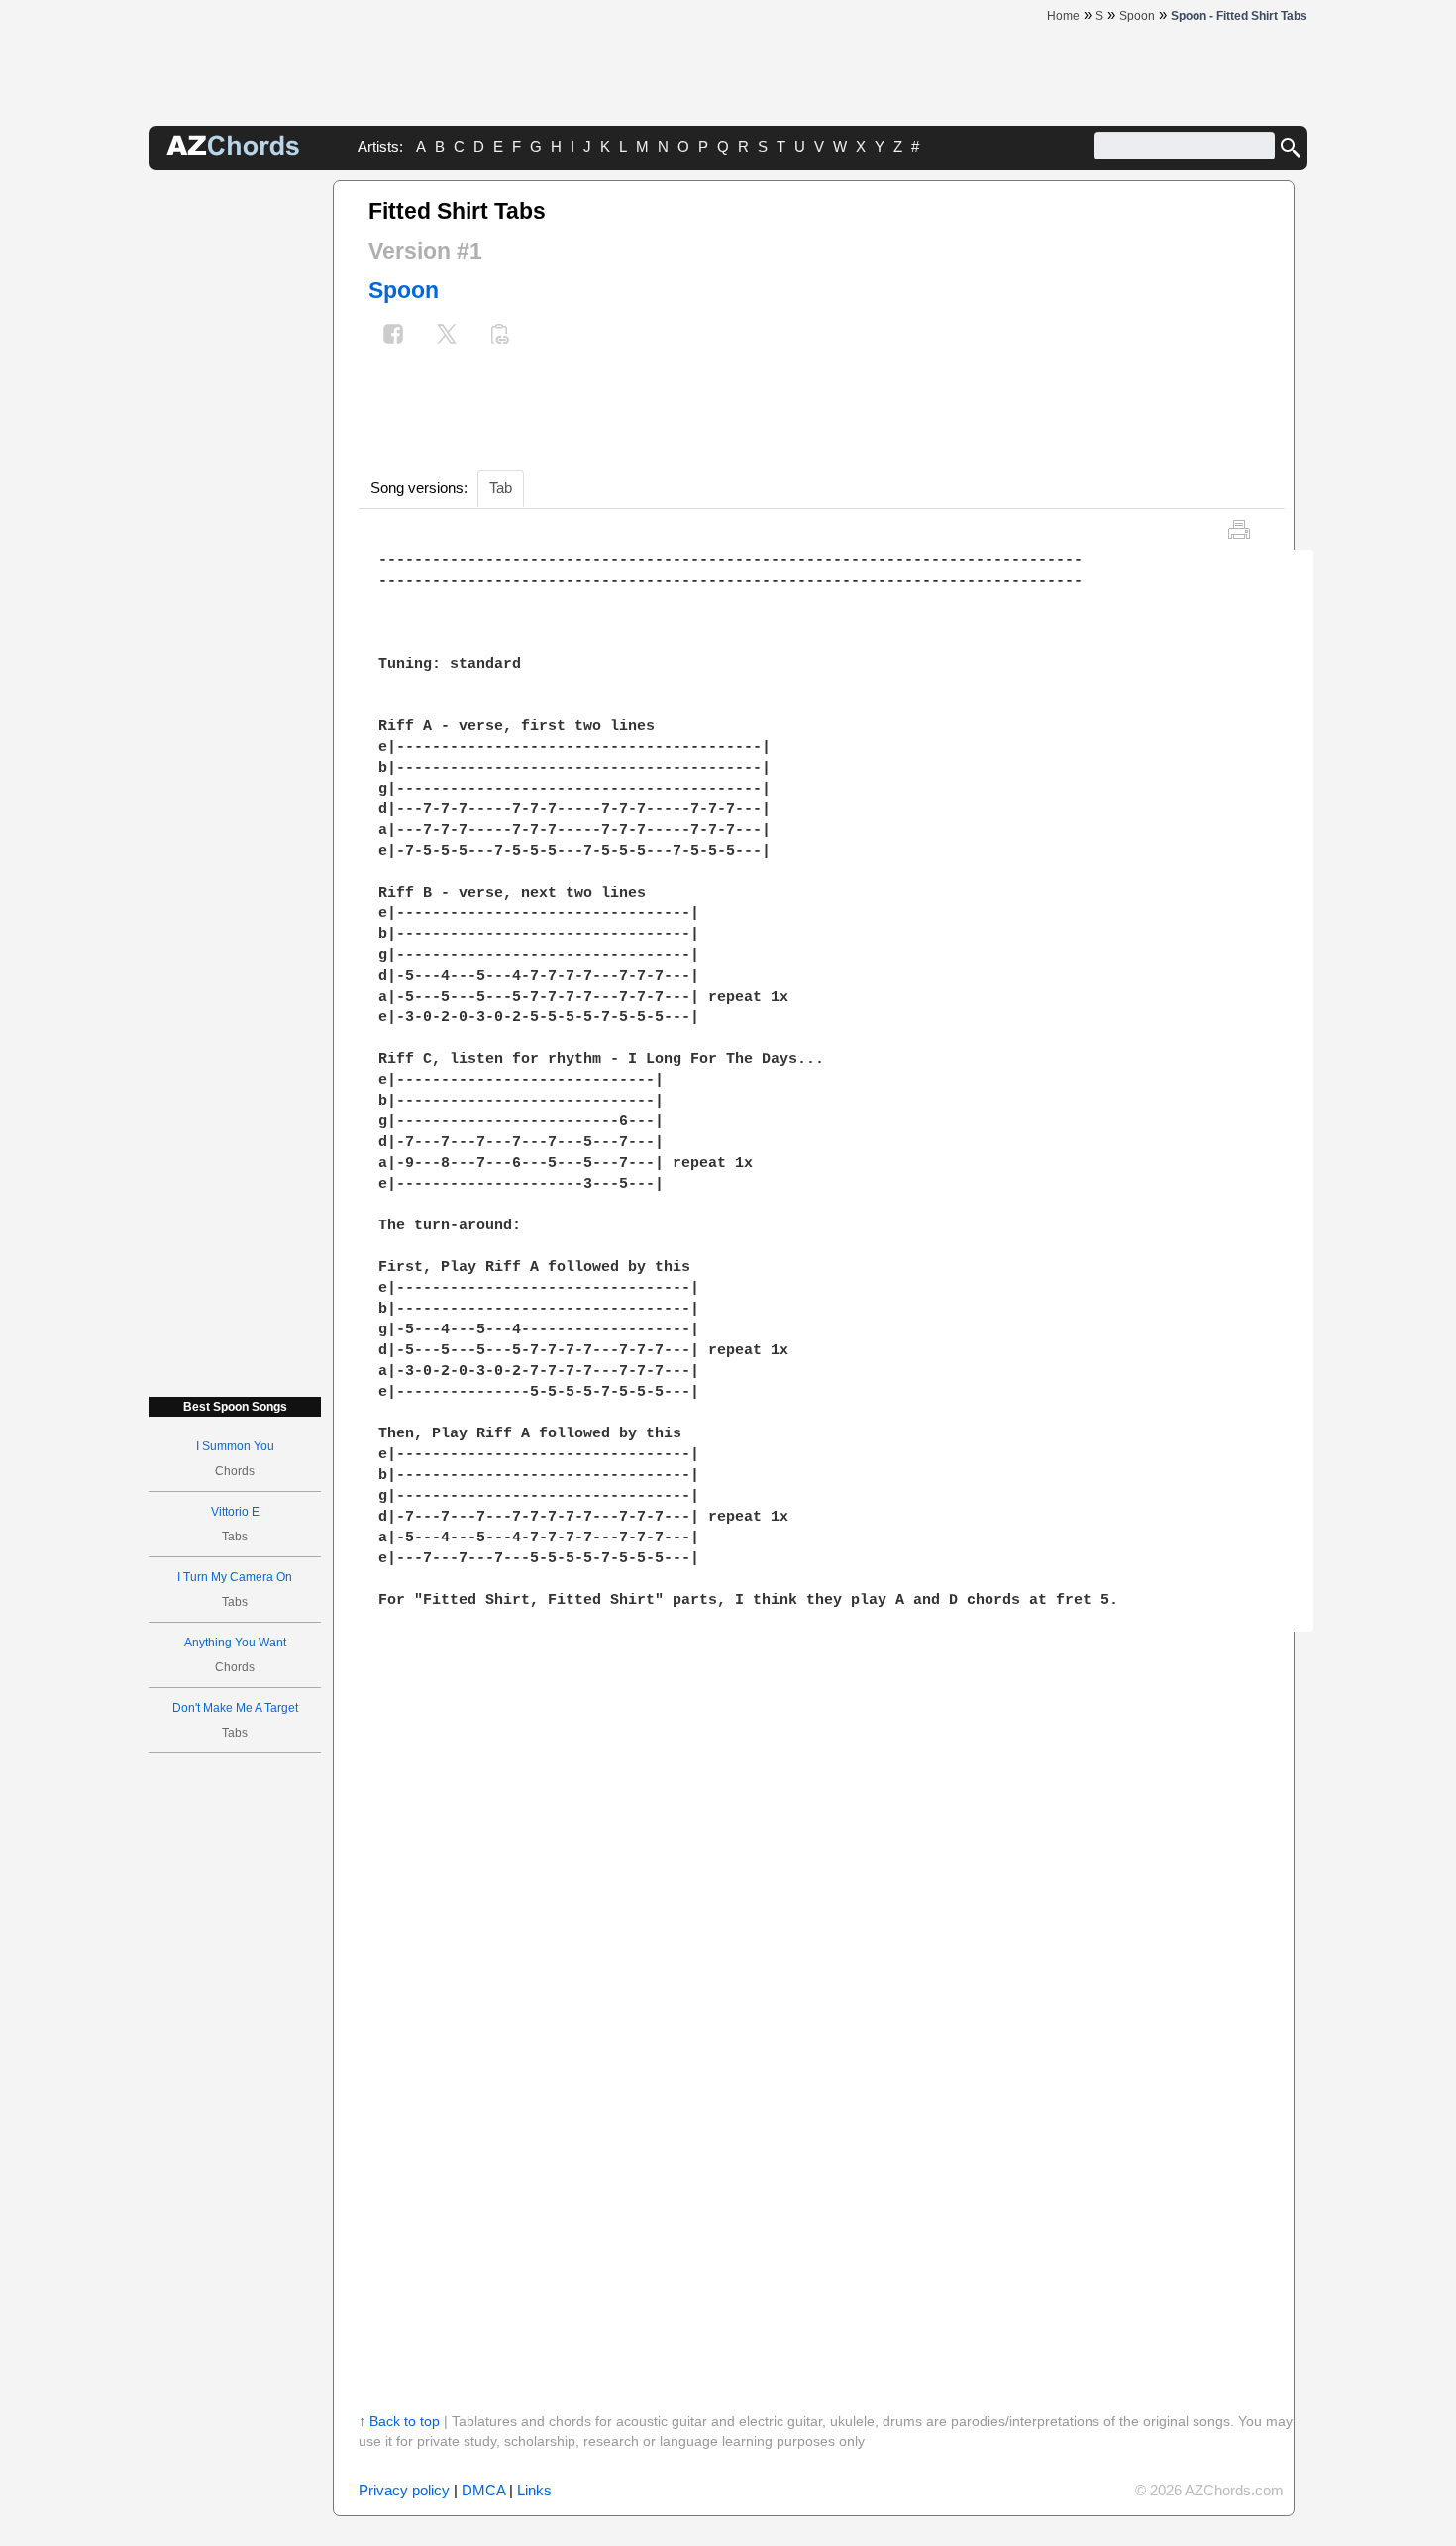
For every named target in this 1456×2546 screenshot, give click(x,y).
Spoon (404, 290)
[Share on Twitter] (447, 336)
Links (534, 2490)
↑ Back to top (399, 2421)
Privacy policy (404, 2490)
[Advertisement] (235, 477)
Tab (501, 488)
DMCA (483, 2490)
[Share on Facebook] (393, 336)
